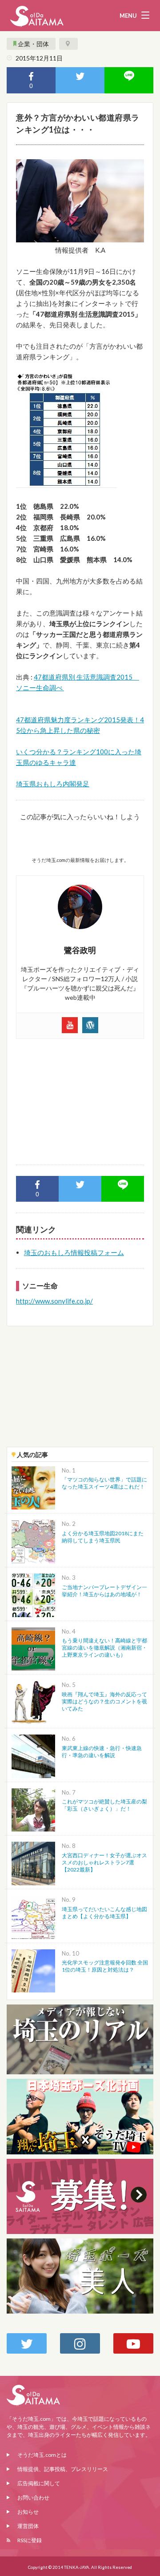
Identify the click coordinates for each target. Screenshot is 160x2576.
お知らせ (28, 2512)
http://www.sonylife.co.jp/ (54, 1301)
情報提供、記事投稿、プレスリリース (63, 2469)
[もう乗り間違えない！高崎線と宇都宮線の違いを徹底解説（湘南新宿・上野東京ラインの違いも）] (33, 1648)
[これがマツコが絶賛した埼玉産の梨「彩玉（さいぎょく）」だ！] (33, 1809)
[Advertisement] (80, 1098)
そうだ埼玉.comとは (42, 2455)
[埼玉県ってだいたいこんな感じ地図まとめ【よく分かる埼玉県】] (33, 1916)
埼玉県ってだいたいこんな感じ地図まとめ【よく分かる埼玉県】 (104, 1913)
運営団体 (28, 2526)
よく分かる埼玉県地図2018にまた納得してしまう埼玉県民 (103, 1537)
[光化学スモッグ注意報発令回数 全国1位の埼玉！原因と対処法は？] (33, 1970)
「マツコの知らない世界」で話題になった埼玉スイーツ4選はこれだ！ (104, 1483)
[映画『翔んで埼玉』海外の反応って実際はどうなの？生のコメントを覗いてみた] (33, 1701)
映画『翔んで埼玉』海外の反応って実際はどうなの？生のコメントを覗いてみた (104, 1701)
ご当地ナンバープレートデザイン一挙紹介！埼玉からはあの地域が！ (104, 1591)
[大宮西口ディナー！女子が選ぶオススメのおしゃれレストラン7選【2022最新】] (33, 1862)
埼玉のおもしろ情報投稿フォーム (74, 1252)
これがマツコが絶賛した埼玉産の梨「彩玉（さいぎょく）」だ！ (104, 1805)
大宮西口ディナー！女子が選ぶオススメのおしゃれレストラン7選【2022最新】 (104, 1862)
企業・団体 (33, 44)
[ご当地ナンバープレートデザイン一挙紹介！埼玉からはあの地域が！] (33, 1594)
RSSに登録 (30, 2540)
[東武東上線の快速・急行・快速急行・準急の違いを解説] (33, 1755)
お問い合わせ (33, 2498)
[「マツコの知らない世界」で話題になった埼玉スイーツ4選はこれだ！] (33, 1487)
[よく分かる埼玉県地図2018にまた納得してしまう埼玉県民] (33, 1540)
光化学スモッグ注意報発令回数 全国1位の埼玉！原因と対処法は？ (105, 1966)
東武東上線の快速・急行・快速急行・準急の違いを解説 (102, 1752)
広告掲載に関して (39, 2483)
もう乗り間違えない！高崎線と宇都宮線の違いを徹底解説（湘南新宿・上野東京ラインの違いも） (104, 1648)
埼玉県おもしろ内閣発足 (53, 784)
